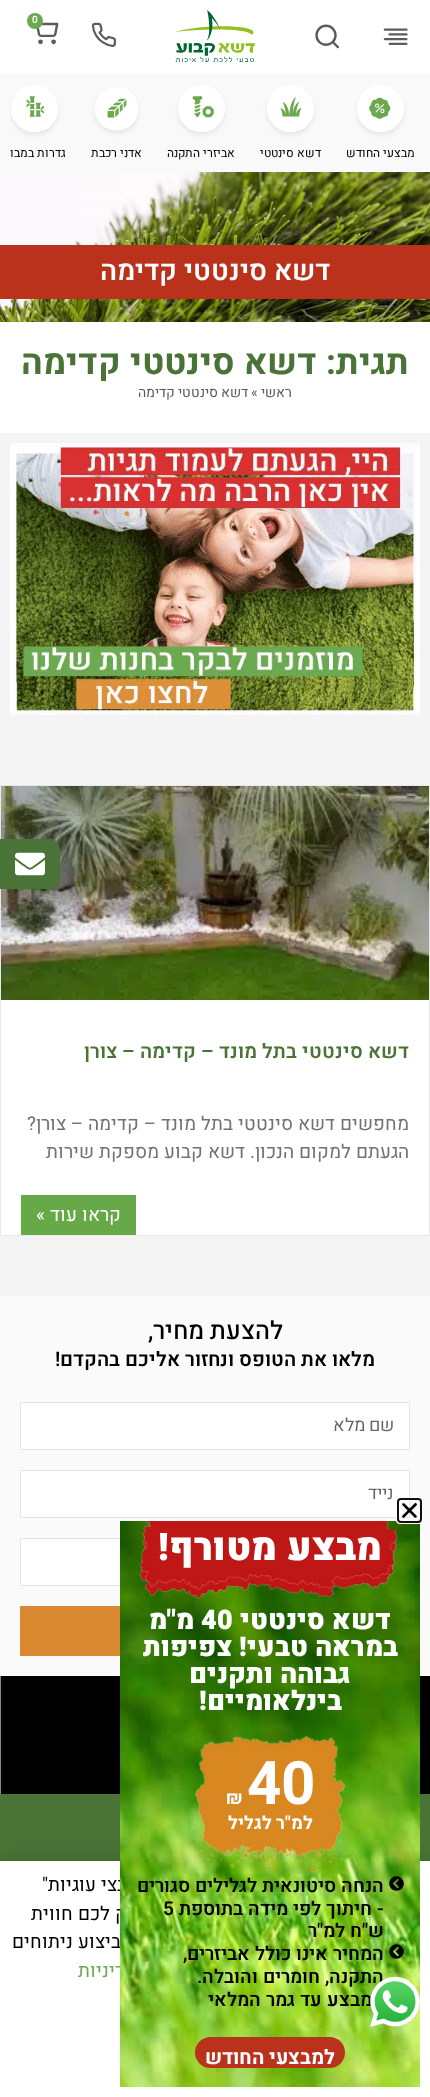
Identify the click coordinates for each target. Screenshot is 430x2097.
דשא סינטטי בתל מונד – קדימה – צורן (246, 1051)
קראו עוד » (78, 1215)
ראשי (276, 392)
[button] (396, 39)
